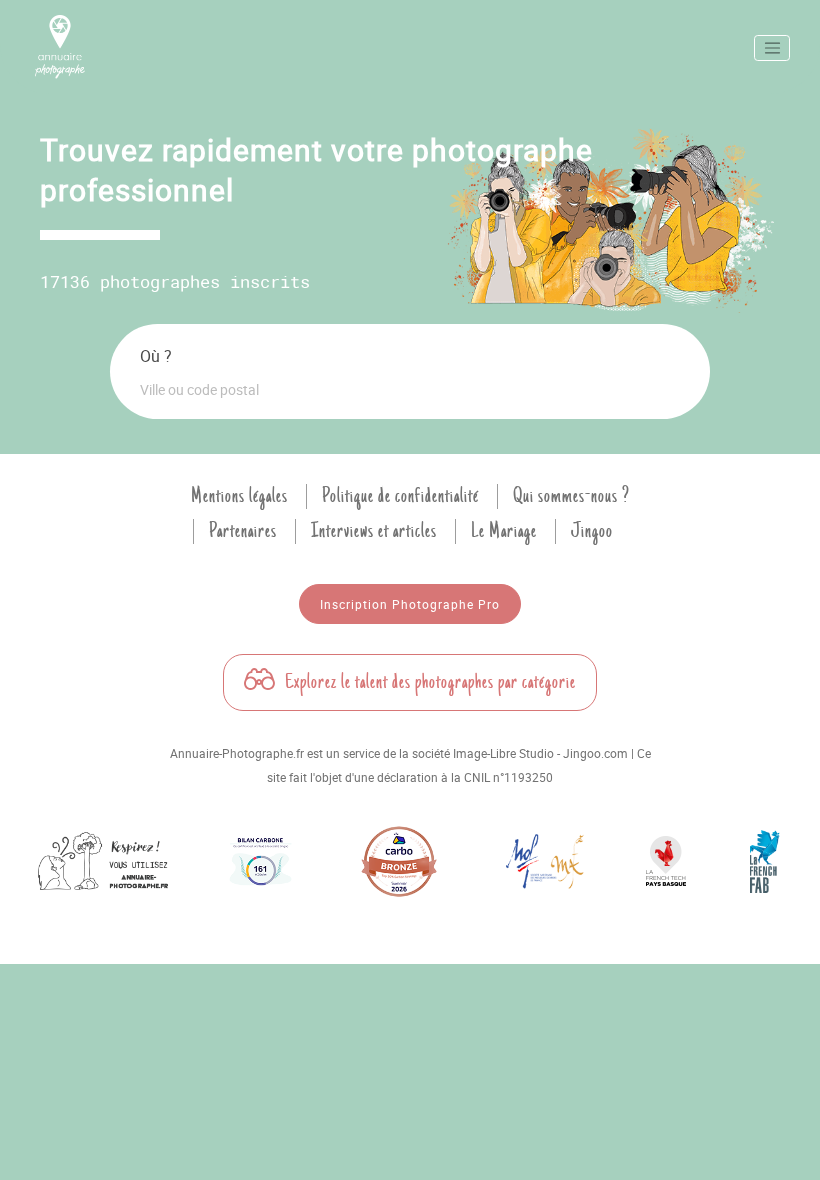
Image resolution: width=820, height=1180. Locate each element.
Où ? (156, 356)
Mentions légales (239, 496)
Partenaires (243, 531)
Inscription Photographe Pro (410, 604)
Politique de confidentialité (400, 496)
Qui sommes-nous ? (571, 496)
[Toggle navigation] (772, 48)
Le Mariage (504, 531)
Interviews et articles (374, 531)
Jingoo (592, 531)
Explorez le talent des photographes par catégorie (428, 682)
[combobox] (410, 389)
